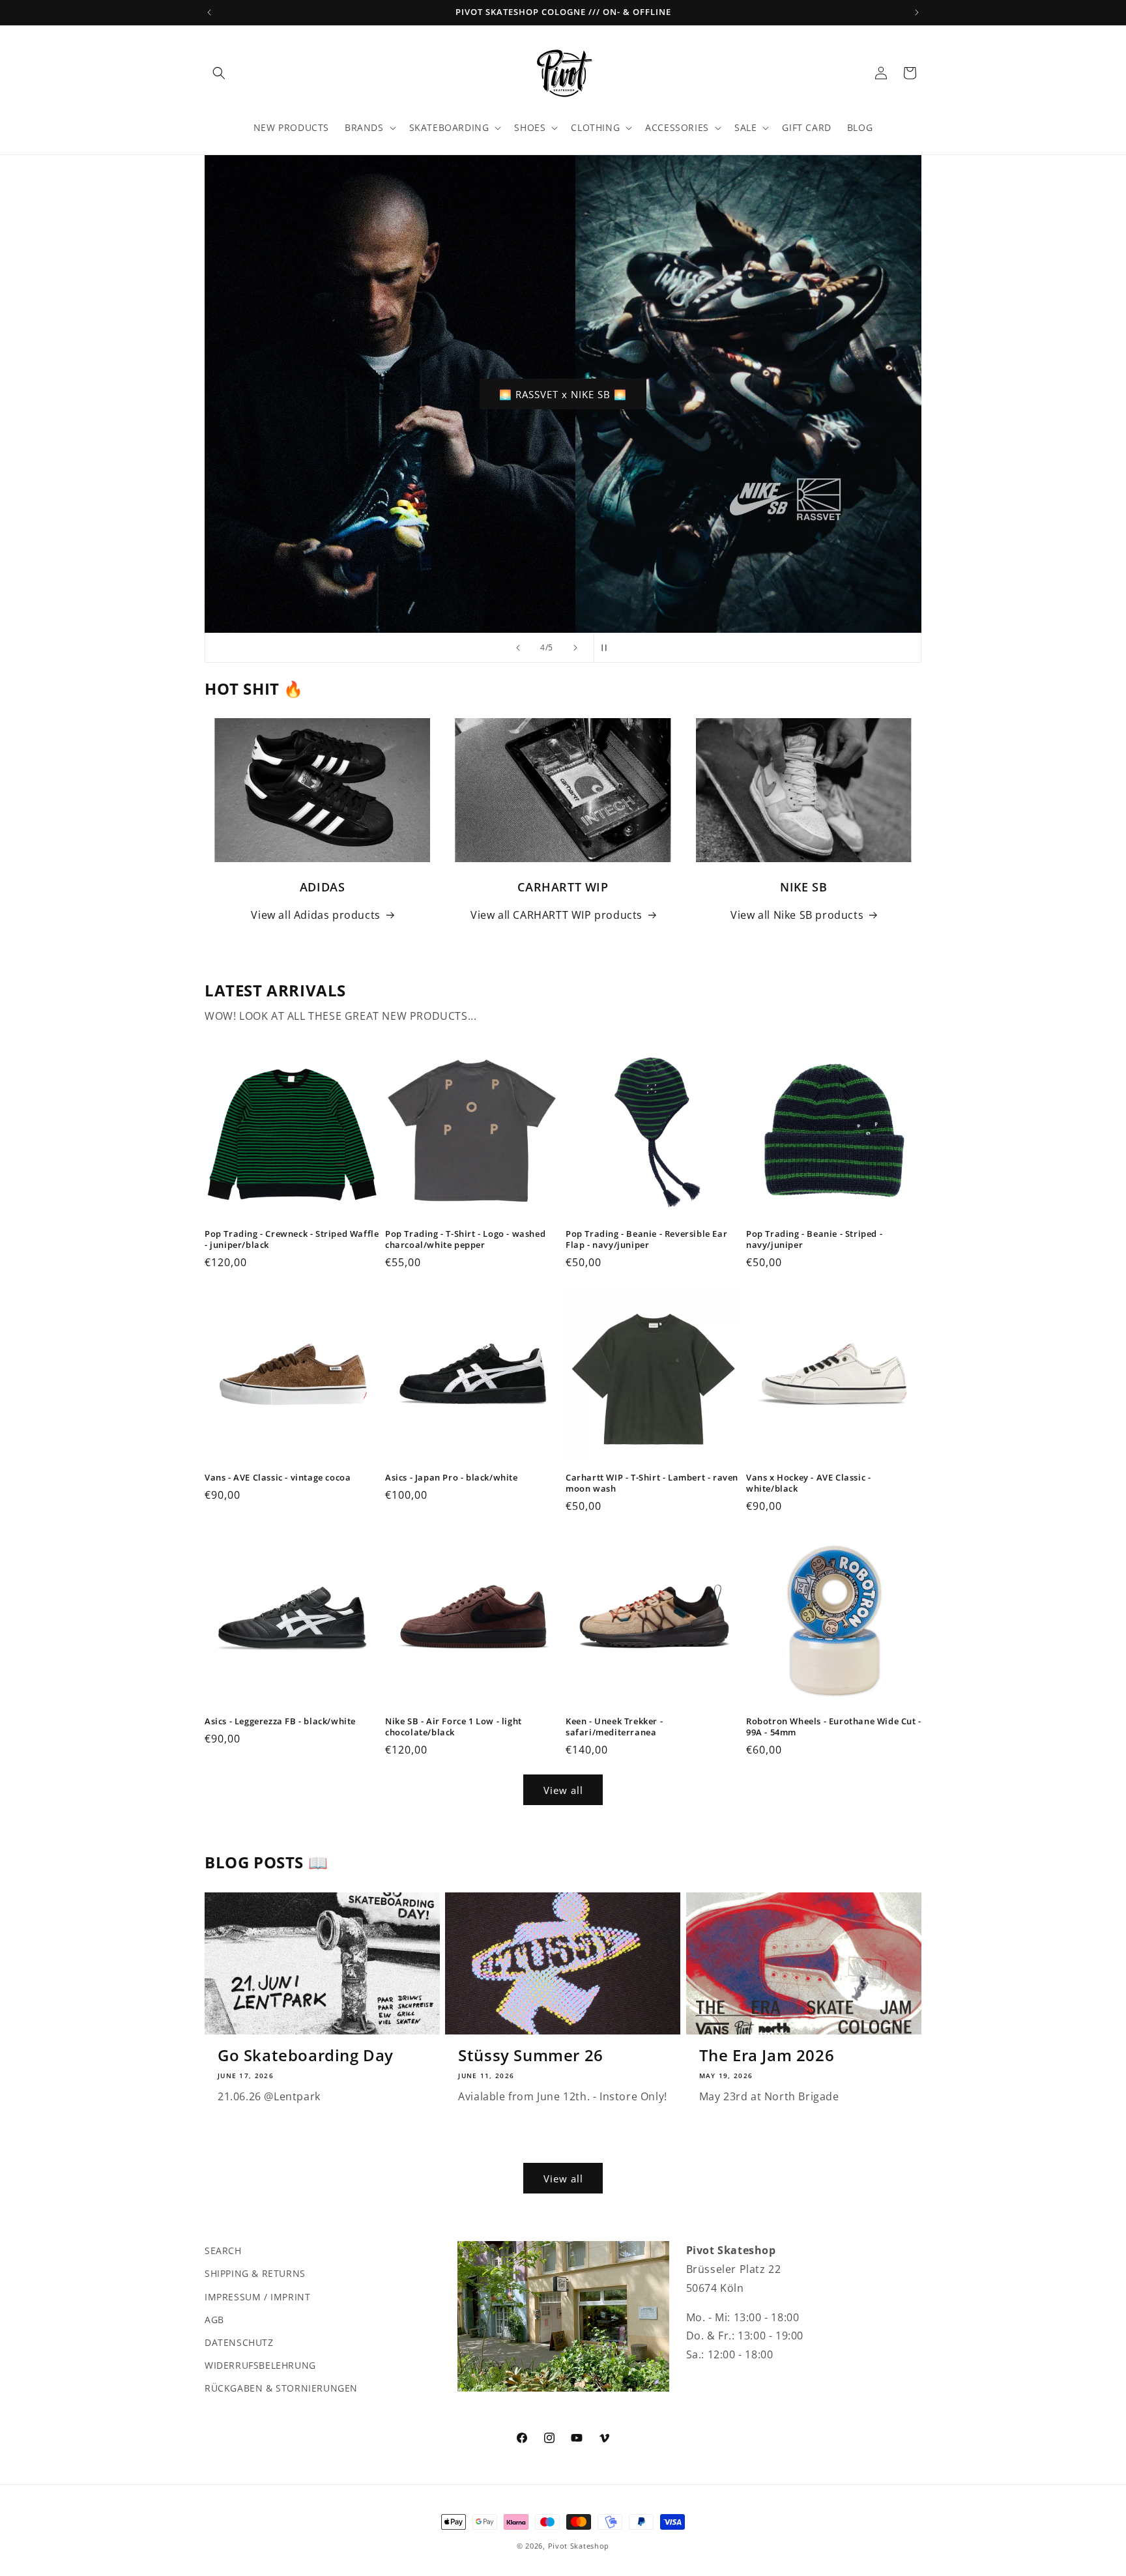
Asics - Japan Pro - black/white (452, 1478)
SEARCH (223, 2250)
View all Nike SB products (797, 915)
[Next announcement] (917, 12)
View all (563, 1790)
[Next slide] (575, 648)
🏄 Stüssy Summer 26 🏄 (617, 394)
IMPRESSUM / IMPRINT (257, 2296)
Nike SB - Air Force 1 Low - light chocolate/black (454, 1727)
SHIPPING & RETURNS (255, 2273)
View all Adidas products (315, 915)
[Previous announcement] (209, 12)
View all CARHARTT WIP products (556, 915)
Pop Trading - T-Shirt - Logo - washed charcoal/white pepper (465, 1239)
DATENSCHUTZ (239, 2342)
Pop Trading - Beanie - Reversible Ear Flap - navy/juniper (646, 1239)
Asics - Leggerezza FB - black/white (280, 1721)
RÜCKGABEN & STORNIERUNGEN (281, 2388)
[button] (219, 73)
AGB (214, 2319)
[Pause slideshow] (608, 648)
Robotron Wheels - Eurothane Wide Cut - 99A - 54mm (834, 1727)
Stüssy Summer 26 (531, 2055)
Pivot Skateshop (579, 2546)
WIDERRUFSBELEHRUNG (260, 2365)
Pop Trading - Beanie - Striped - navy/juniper (814, 1239)
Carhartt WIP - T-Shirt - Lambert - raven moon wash (652, 1483)
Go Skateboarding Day (306, 2055)
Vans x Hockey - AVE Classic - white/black (808, 1483)
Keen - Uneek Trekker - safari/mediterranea (614, 1727)
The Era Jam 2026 (767, 2055)
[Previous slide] (518, 648)
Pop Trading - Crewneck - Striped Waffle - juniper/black (292, 1239)
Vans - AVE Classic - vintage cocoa (278, 1478)
